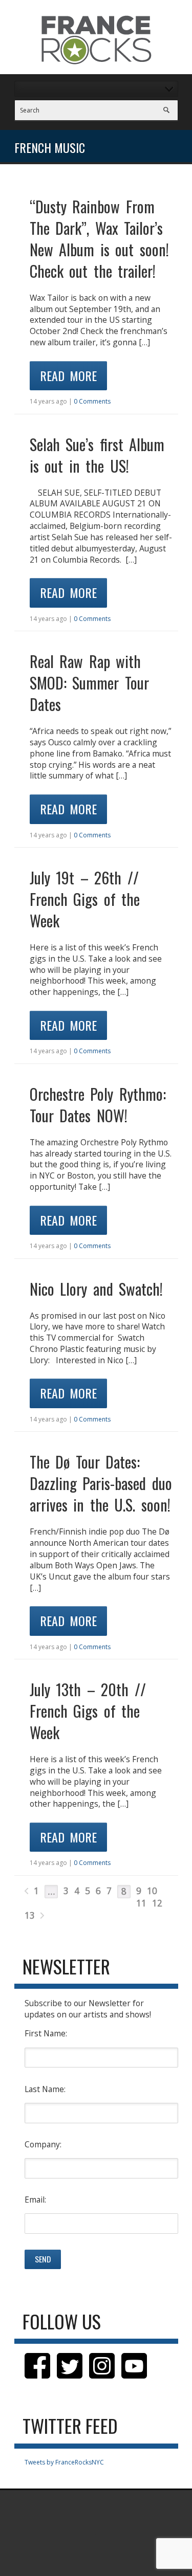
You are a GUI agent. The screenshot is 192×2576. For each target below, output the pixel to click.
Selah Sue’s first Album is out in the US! (97, 455)
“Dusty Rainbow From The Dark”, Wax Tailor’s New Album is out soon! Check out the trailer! (99, 239)
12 (157, 1903)
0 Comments (92, 401)
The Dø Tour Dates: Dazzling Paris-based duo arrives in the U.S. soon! (101, 1483)
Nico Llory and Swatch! (97, 1289)
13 (30, 1915)
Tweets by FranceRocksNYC (64, 2462)
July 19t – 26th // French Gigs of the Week (85, 899)
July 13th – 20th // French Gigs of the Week (88, 1711)
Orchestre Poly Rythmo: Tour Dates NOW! (98, 1105)
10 (152, 1891)
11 (141, 1903)
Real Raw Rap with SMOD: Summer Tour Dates (89, 683)
